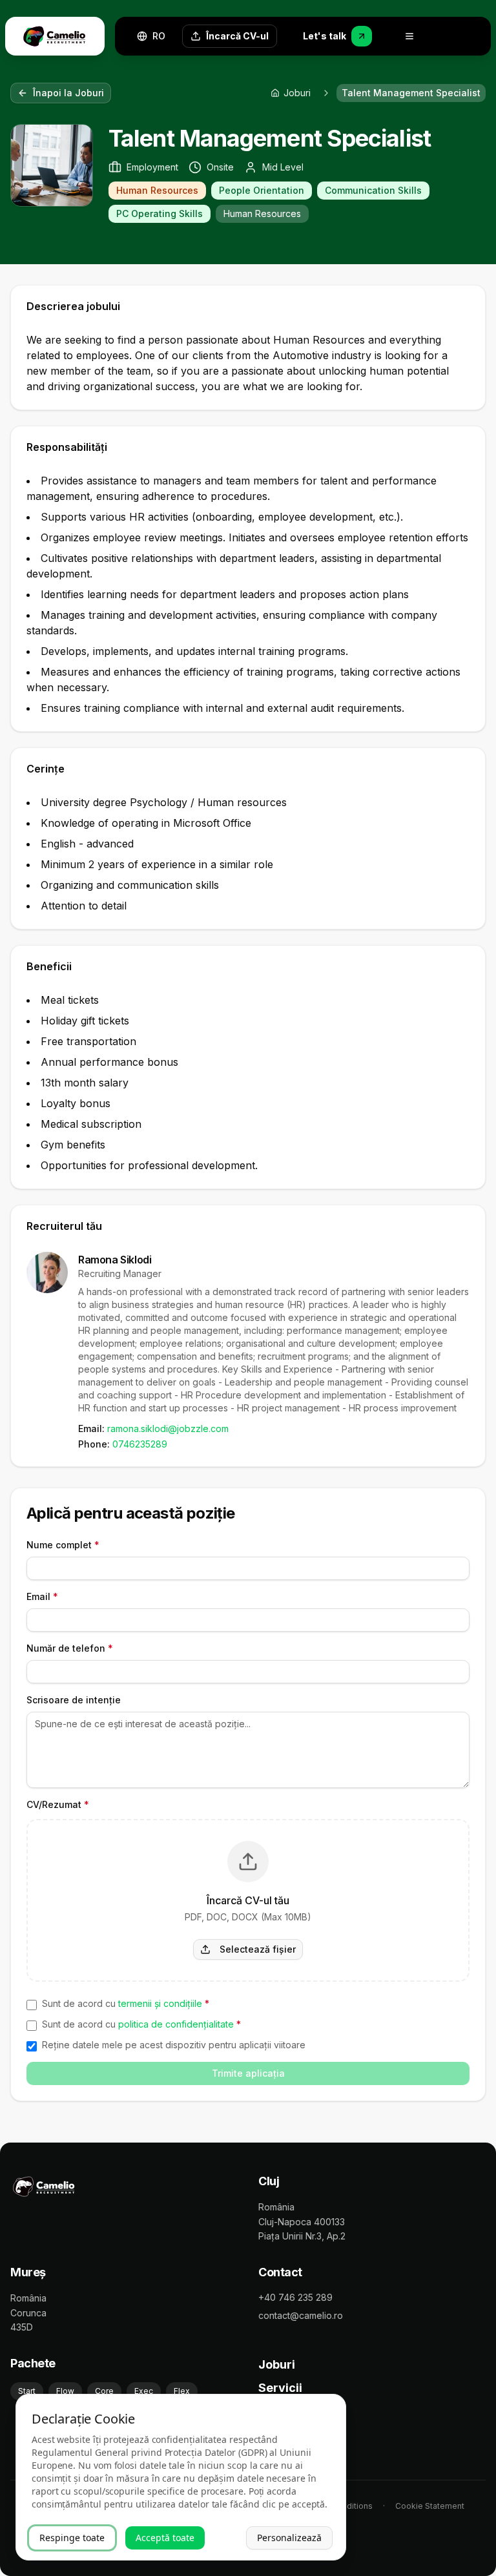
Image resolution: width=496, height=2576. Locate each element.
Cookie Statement (430, 2506)
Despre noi (289, 2434)
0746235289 (140, 1444)
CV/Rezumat (58, 1804)
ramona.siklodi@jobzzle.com (168, 1428)
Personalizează (289, 2538)
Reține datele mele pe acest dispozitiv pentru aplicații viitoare (174, 2045)
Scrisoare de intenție (74, 1700)
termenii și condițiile (160, 2003)
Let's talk (325, 36)
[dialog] (181, 2477)
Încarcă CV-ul (237, 36)
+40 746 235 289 (295, 2297)
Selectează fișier (258, 1949)
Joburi (277, 2364)
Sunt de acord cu (126, 2003)
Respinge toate (72, 2538)
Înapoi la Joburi (68, 93)
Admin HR (286, 2411)
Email (42, 1596)
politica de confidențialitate (176, 2024)
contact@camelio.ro (301, 2315)
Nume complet (63, 1545)
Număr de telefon (70, 1648)
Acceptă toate (165, 2538)
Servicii (280, 2388)
